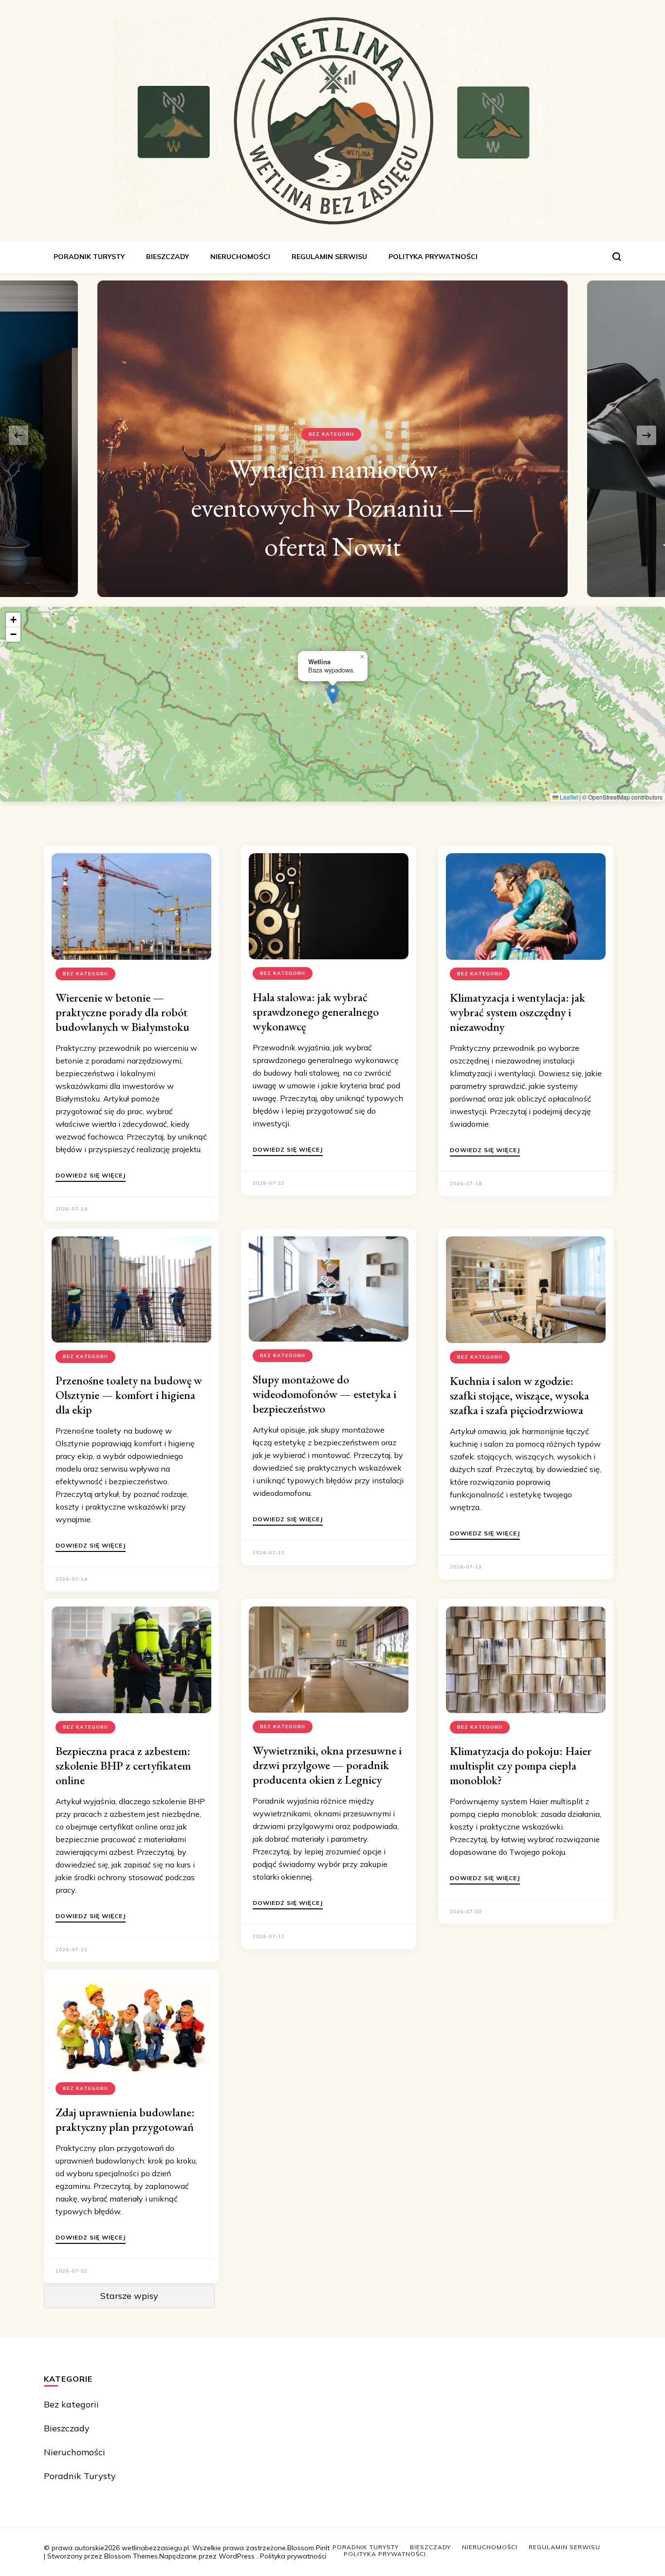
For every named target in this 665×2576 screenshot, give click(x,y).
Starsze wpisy (129, 2296)
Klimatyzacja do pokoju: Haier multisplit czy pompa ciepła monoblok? (521, 1765)
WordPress (237, 2556)
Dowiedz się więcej (91, 1176)
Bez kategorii (331, 473)
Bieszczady (167, 257)
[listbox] (332, 435)
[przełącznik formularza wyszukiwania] (617, 257)
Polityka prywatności (433, 257)
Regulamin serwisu (329, 257)
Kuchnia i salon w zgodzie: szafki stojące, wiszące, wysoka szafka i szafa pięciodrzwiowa (519, 1395)
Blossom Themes (131, 2556)
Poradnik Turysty (89, 257)
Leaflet (568, 797)
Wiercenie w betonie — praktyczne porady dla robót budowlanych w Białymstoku (122, 1012)
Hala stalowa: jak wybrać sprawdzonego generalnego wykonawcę (316, 1012)
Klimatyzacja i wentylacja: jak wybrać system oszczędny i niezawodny (517, 1012)
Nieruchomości (240, 257)
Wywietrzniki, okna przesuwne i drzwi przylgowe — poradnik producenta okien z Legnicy (327, 1765)
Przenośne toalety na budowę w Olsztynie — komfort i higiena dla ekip (129, 1395)
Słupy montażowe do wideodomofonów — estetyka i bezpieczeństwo (324, 1394)
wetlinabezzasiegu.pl (155, 2548)
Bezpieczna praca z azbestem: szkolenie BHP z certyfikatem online (123, 1765)
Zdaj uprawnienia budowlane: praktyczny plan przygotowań (125, 2119)
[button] (333, 694)
